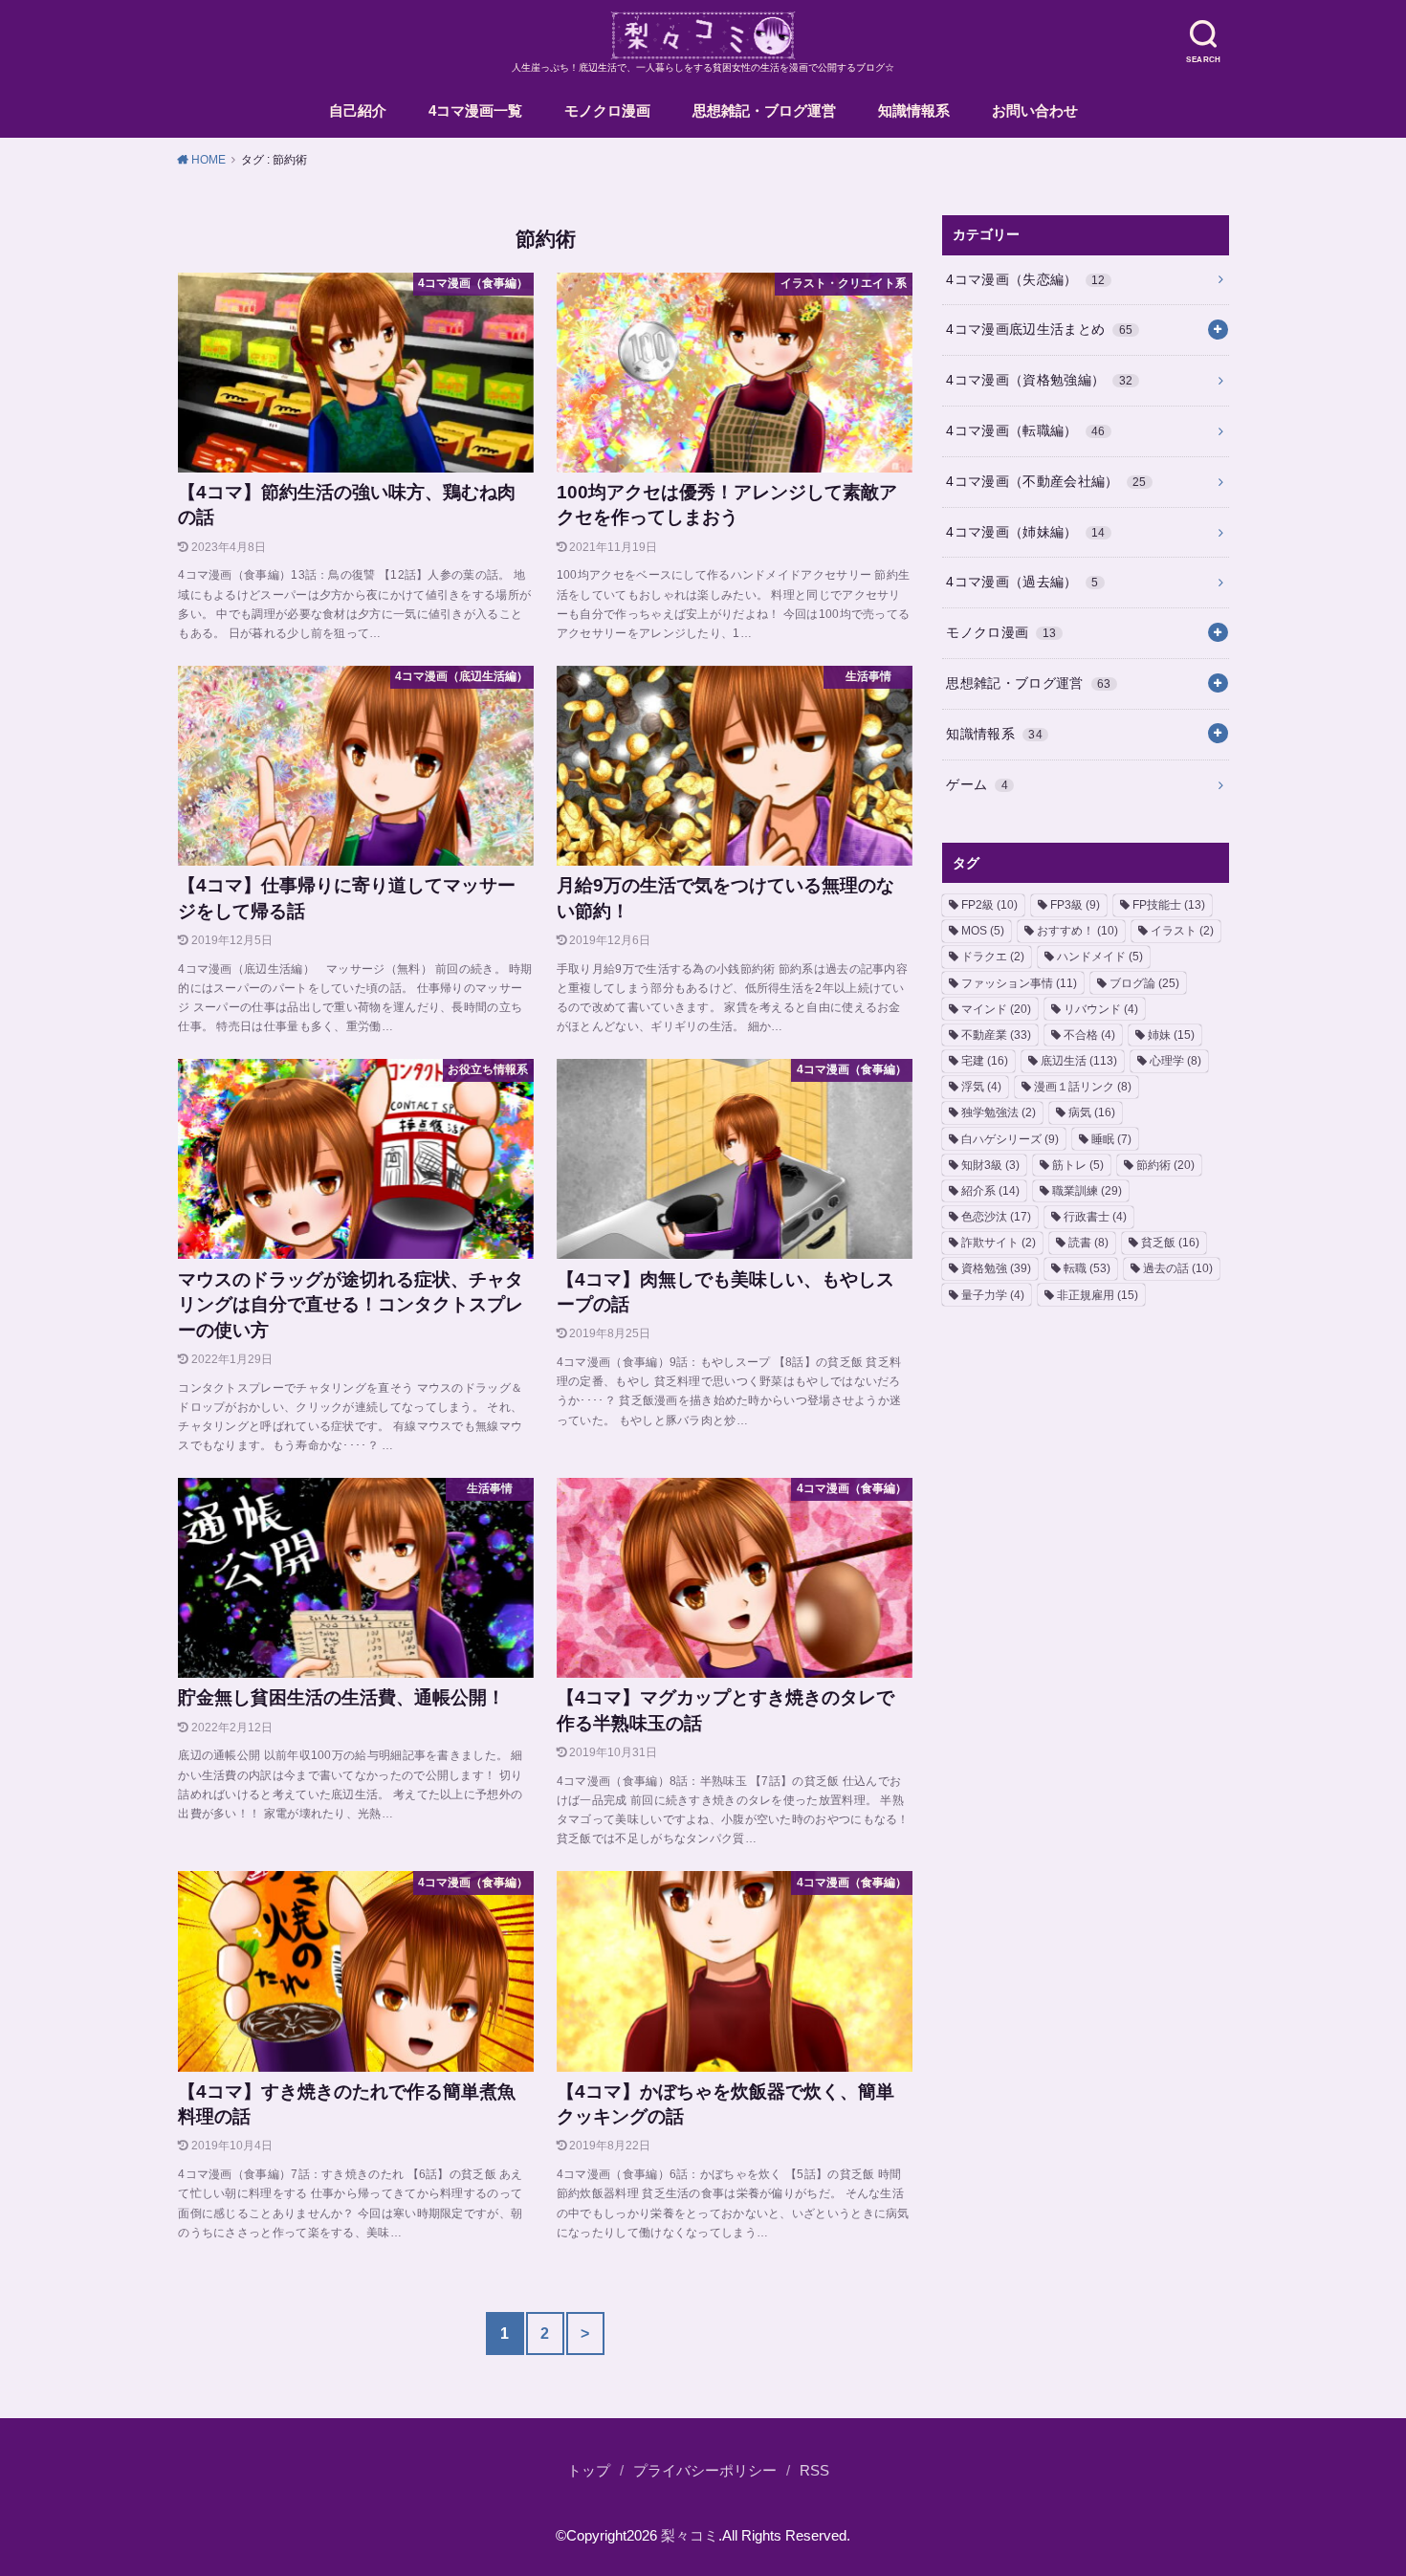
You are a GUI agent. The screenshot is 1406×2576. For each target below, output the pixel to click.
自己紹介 (358, 111)
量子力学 (993, 1295)
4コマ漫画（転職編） (1026, 430)
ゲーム (977, 784)
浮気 (981, 1087)
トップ (589, 2471)
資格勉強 (996, 1268)
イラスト (1182, 931)
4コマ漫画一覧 (475, 111)
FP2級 (989, 905)
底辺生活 (1079, 1061)
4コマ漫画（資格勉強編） (1039, 380)
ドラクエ (993, 957)
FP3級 (1075, 905)
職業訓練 (1087, 1191)
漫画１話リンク (1083, 1087)
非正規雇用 (1098, 1295)
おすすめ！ (1077, 931)
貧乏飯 (1170, 1243)
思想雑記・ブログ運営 (764, 111)
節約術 (1165, 1165)
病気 (1092, 1112)
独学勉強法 (999, 1112)
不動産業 (996, 1035)
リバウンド (1101, 1009)
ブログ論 (1144, 983)
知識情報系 (914, 111)
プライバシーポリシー (705, 2471)
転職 (1087, 1268)
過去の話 (1178, 1268)
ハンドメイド (1100, 957)
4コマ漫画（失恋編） (1026, 279)
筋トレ (1078, 1165)
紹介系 (990, 1191)
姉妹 (1171, 1035)
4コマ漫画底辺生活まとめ (1039, 329)
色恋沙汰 (996, 1217)
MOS (983, 931)
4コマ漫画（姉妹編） (1026, 532)
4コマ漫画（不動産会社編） (1046, 481)
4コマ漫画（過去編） (1022, 582)
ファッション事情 (1019, 983)
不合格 (1089, 1035)
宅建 (985, 1061)
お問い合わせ (1035, 111)
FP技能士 (1169, 905)
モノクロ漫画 (607, 111)
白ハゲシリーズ (1010, 1139)
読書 (1088, 1243)
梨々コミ (690, 2536)
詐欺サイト (999, 1243)
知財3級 (990, 1165)
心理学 (1175, 1061)
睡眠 (1111, 1139)
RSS (814, 2471)
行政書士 (1095, 1217)
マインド (996, 1009)
